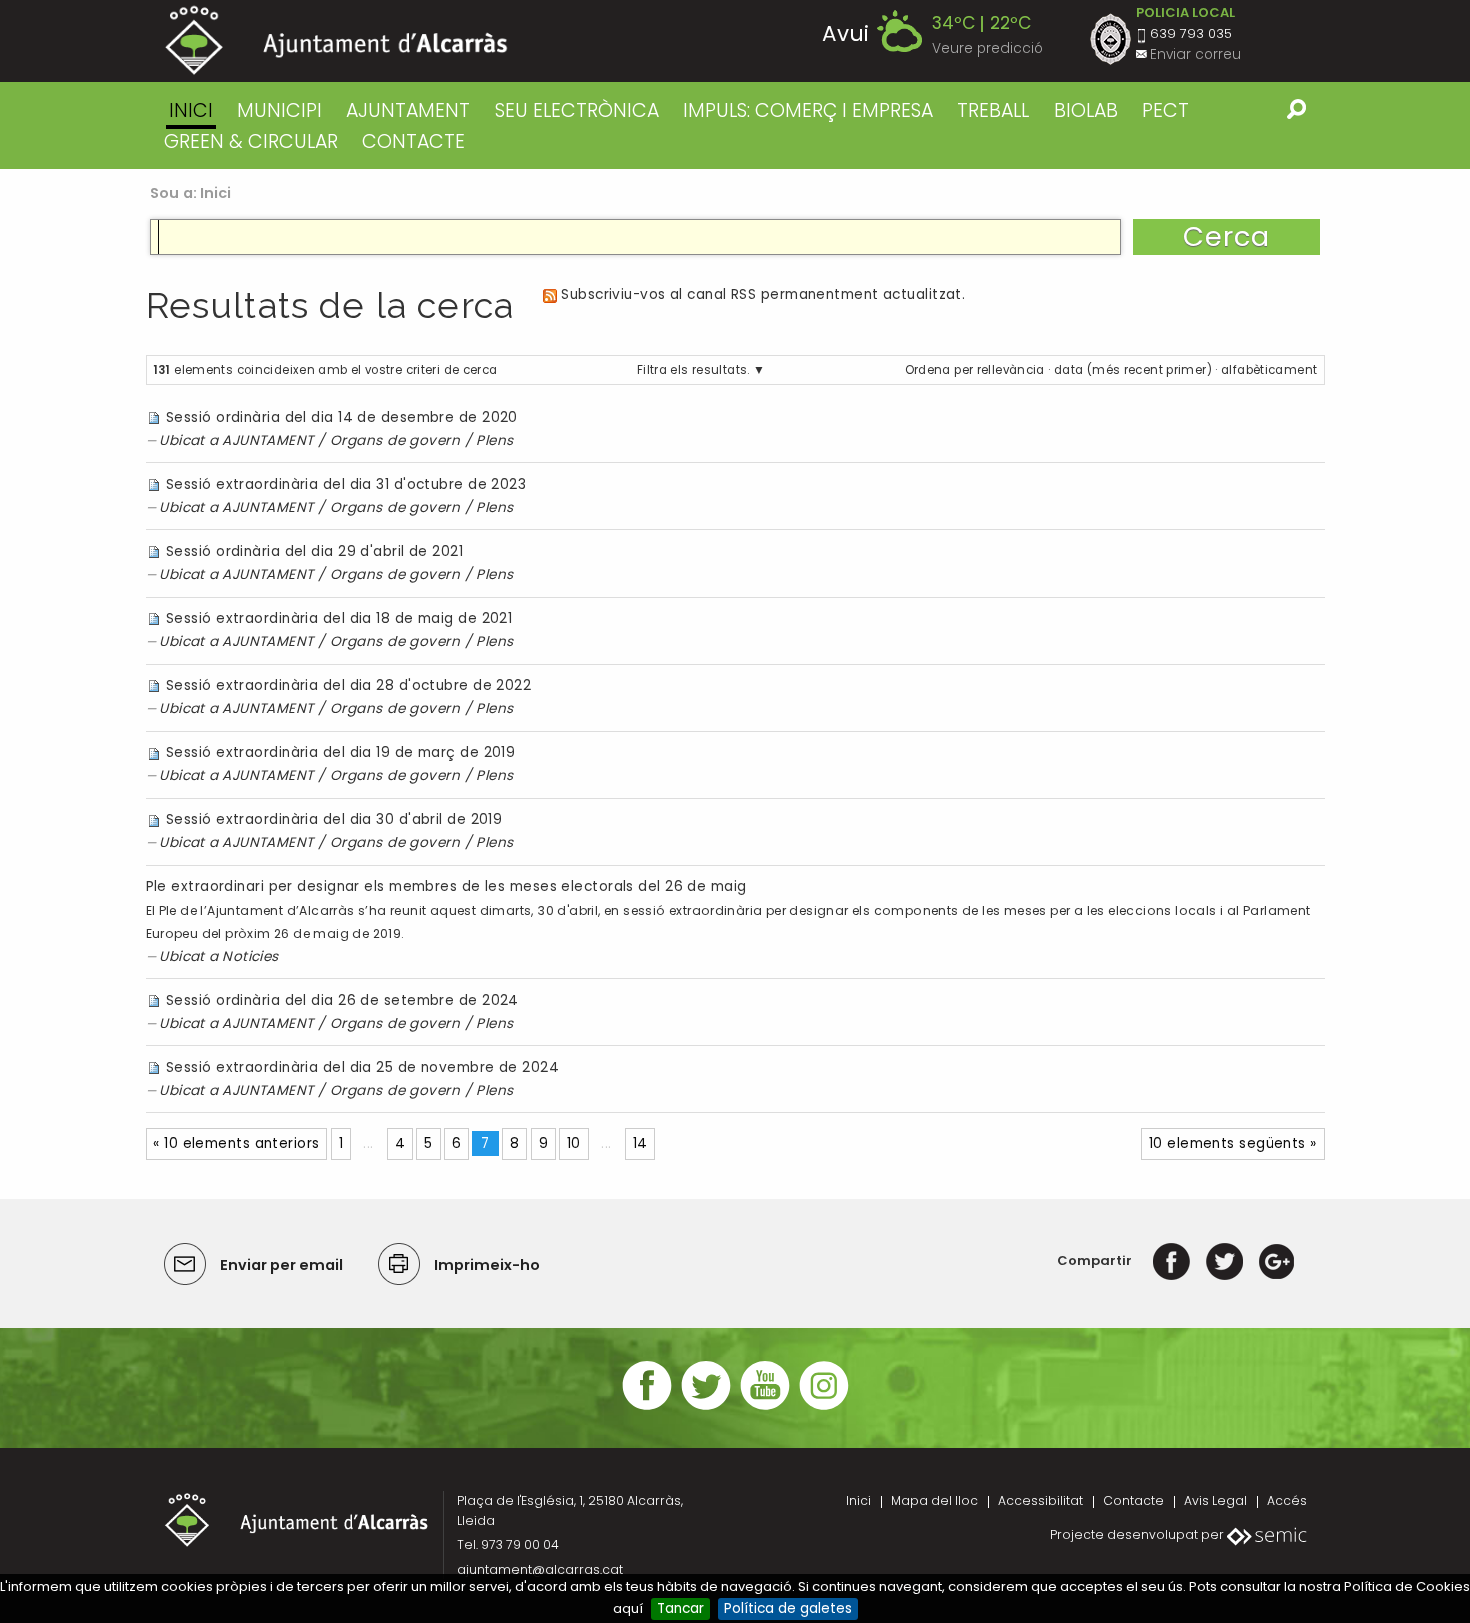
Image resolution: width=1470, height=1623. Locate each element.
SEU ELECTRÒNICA (577, 110)
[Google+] (1276, 1260)
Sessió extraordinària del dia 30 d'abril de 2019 (334, 819)
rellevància (1011, 370)
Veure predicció (987, 48)
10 (574, 1143)
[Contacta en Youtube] (765, 1407)
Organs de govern (395, 440)
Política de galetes (788, 1608)
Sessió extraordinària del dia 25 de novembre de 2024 (362, 1067)
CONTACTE (413, 141)
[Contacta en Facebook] (647, 1407)
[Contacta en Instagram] (824, 1407)
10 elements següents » (1233, 1143)
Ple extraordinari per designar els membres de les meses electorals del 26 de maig (446, 886)
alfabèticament (1269, 370)
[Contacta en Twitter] (706, 1407)
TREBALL (993, 110)
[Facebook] (1171, 1260)
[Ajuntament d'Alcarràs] (336, 40)
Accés (1287, 1500)
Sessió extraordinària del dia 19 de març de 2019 (340, 752)
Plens (494, 440)
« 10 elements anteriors (236, 1143)
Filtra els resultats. (693, 370)
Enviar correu (1195, 54)
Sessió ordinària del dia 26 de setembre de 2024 (342, 1000)
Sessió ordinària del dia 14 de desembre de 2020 (342, 417)
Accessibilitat (1040, 1500)
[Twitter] (1224, 1260)
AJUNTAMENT (408, 110)
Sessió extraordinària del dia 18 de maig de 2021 (339, 618)
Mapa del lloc (934, 1500)
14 (640, 1143)
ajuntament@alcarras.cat (540, 1569)
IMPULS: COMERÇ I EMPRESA (808, 110)
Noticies (250, 956)
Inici (191, 110)
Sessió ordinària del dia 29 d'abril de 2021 (314, 551)
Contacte (1133, 1500)
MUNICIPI (279, 110)
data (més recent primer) (1133, 370)
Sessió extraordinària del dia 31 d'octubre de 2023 (346, 484)
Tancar (680, 1608)
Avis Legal (1215, 1500)
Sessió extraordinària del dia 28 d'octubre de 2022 (348, 685)
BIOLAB (1086, 110)
